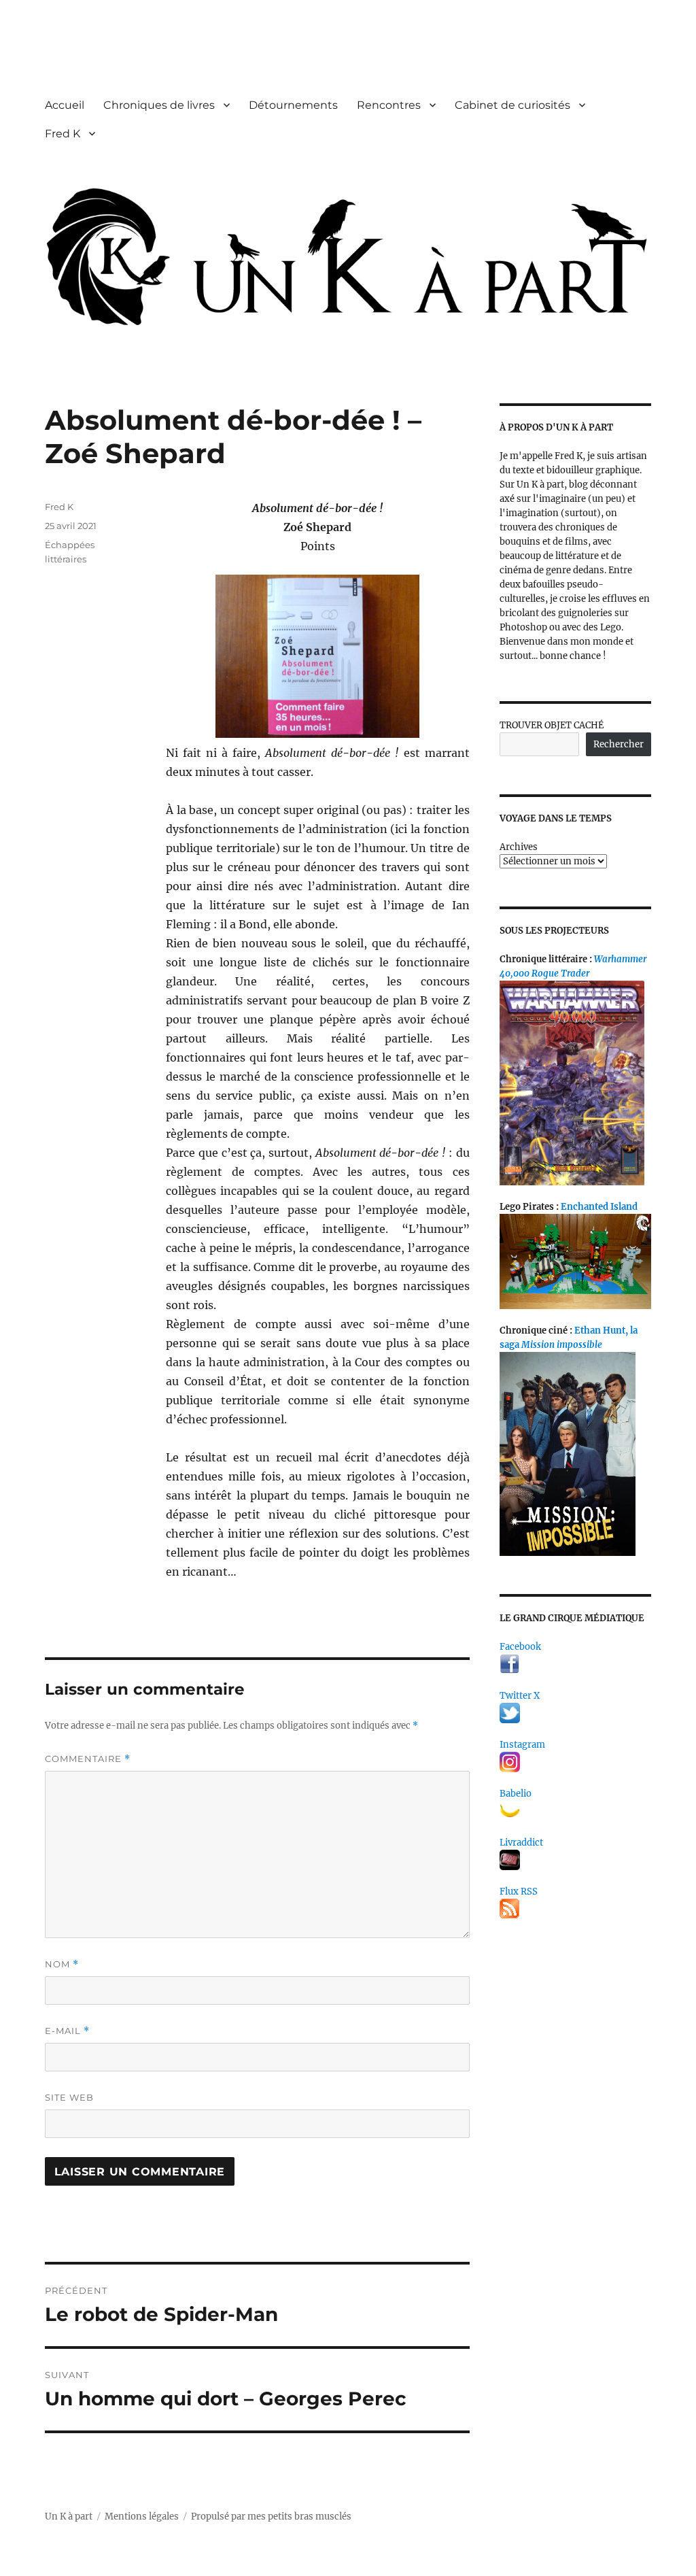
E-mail (67, 2031)
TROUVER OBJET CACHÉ (552, 725)
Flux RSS (519, 1892)
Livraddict (521, 1843)
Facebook (520, 1647)
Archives (519, 847)
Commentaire (88, 1759)
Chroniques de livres (159, 105)
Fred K (63, 134)
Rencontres (389, 105)
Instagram (522, 1745)
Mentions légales (142, 2516)
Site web (69, 2097)
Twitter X (520, 1696)
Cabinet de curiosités (512, 105)
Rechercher (619, 744)
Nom (62, 1964)
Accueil (65, 105)
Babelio (516, 1794)
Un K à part (69, 2516)
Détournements (293, 105)
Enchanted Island (599, 1207)
